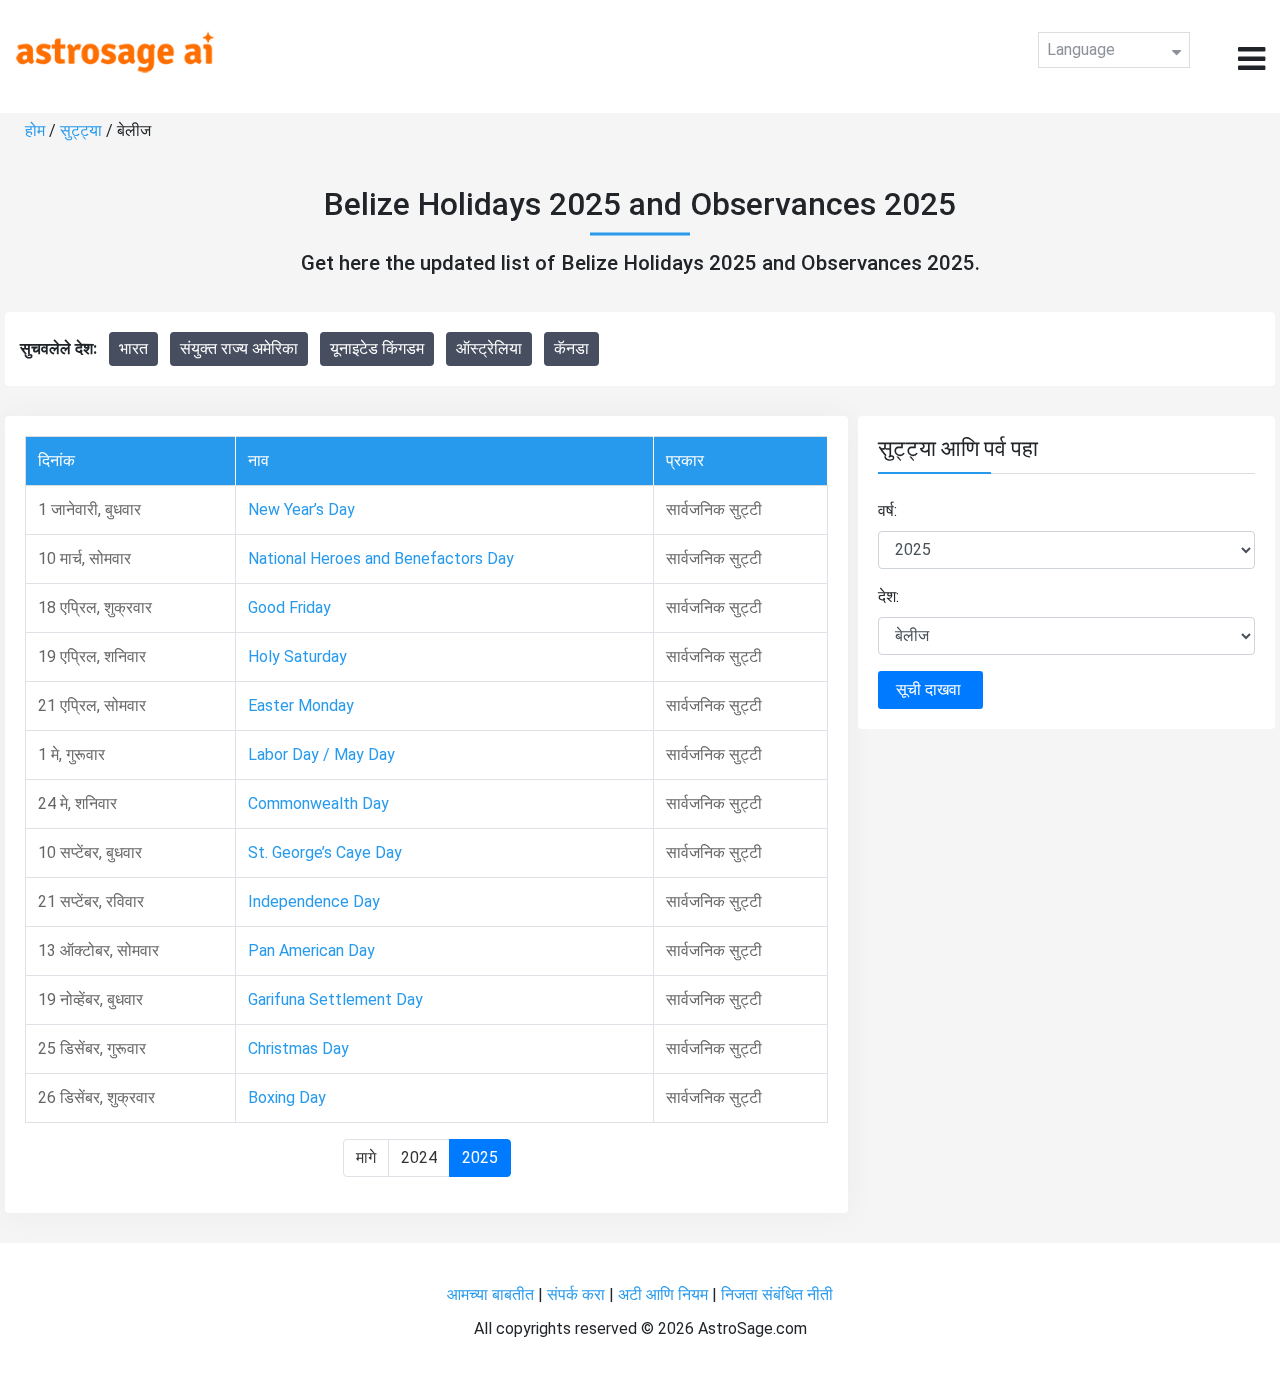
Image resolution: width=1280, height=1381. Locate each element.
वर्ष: (887, 510)
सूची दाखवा (930, 689)
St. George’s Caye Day (325, 852)
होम (37, 130)
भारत (133, 348)
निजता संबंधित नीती (777, 1294)
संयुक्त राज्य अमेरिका (239, 348)
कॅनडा (571, 348)
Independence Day (314, 901)
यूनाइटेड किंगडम (377, 348)
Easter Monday (301, 705)
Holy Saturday (297, 656)
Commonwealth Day (318, 803)
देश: (888, 596)
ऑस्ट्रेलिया (489, 348)
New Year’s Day (301, 509)
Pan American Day (311, 950)
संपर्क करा (578, 1294)
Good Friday (289, 607)
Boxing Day (287, 1097)
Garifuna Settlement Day (335, 999)
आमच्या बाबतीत (492, 1294)
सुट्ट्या (83, 130)
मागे (366, 1157)
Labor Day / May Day (321, 754)
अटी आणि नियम (663, 1294)
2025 (480, 1157)
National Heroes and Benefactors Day (381, 558)
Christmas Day (298, 1048)
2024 (419, 1157)
